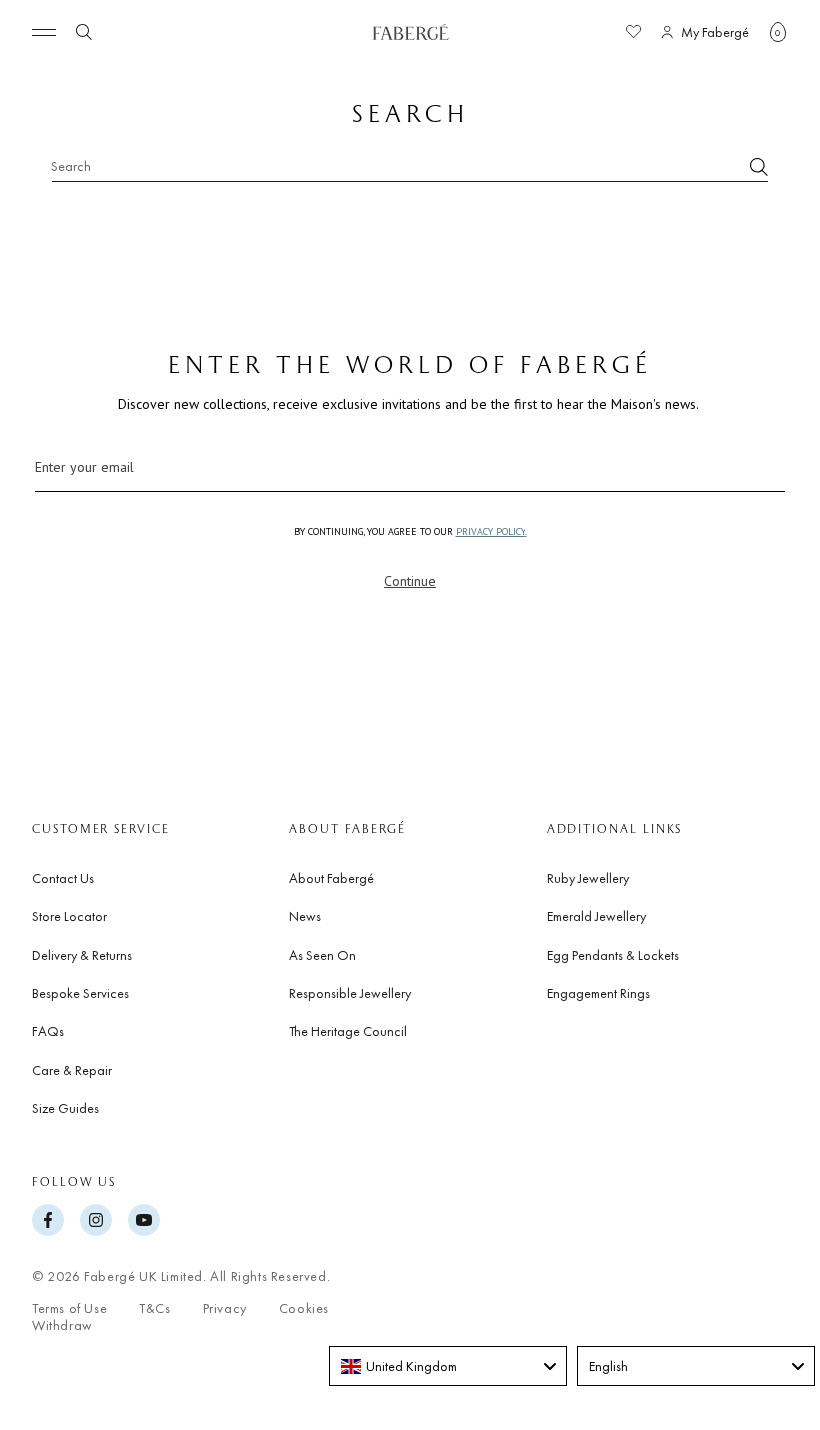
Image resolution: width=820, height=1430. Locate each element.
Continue (410, 581)
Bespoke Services (80, 993)
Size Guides (65, 1108)
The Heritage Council (348, 1031)
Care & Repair (72, 1070)
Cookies (304, 1308)
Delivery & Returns (82, 955)
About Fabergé (331, 878)
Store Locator (69, 916)
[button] (778, 32)
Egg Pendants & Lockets (613, 955)
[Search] (759, 167)
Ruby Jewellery (588, 878)
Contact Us (63, 878)
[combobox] (410, 166)
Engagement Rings (598, 993)
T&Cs (154, 1308)
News (305, 916)
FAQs (48, 1031)
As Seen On (322, 955)
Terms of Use (69, 1308)
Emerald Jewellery (596, 916)
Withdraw (62, 1325)
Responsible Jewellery (350, 993)
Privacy (225, 1308)
